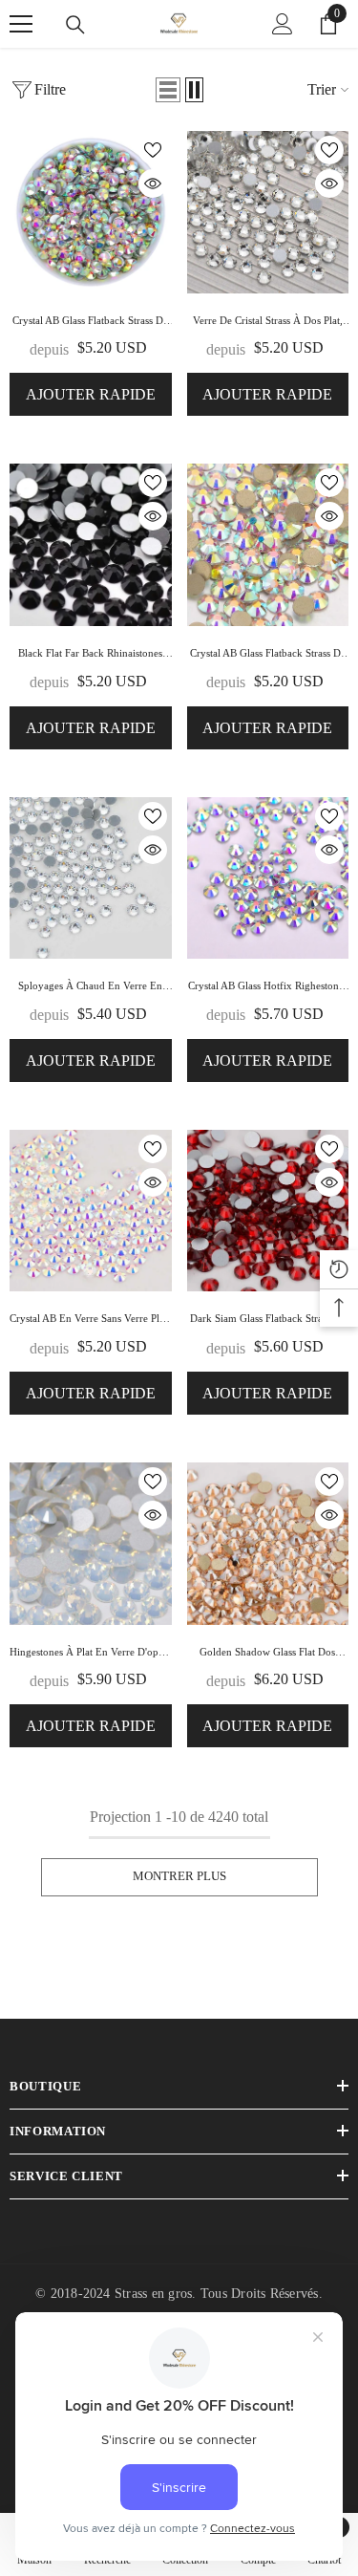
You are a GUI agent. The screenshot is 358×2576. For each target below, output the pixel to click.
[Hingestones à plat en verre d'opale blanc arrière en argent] (91, 1544)
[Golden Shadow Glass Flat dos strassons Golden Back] (268, 1544)
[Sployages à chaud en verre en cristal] (91, 878)
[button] (168, 90)
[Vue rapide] (153, 184)
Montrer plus (179, 1876)
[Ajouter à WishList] (153, 150)
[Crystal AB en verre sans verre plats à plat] (91, 1211)
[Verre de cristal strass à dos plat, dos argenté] (268, 212)
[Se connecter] (283, 24)
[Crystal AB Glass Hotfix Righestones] (268, 878)
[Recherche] (75, 25)
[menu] (21, 24)
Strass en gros (153, 2294)
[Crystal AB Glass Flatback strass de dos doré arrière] (268, 545)
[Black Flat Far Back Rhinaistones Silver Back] (91, 545)
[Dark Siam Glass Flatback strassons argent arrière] (268, 1211)
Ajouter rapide (91, 394)
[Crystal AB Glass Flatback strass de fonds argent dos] (91, 212)
